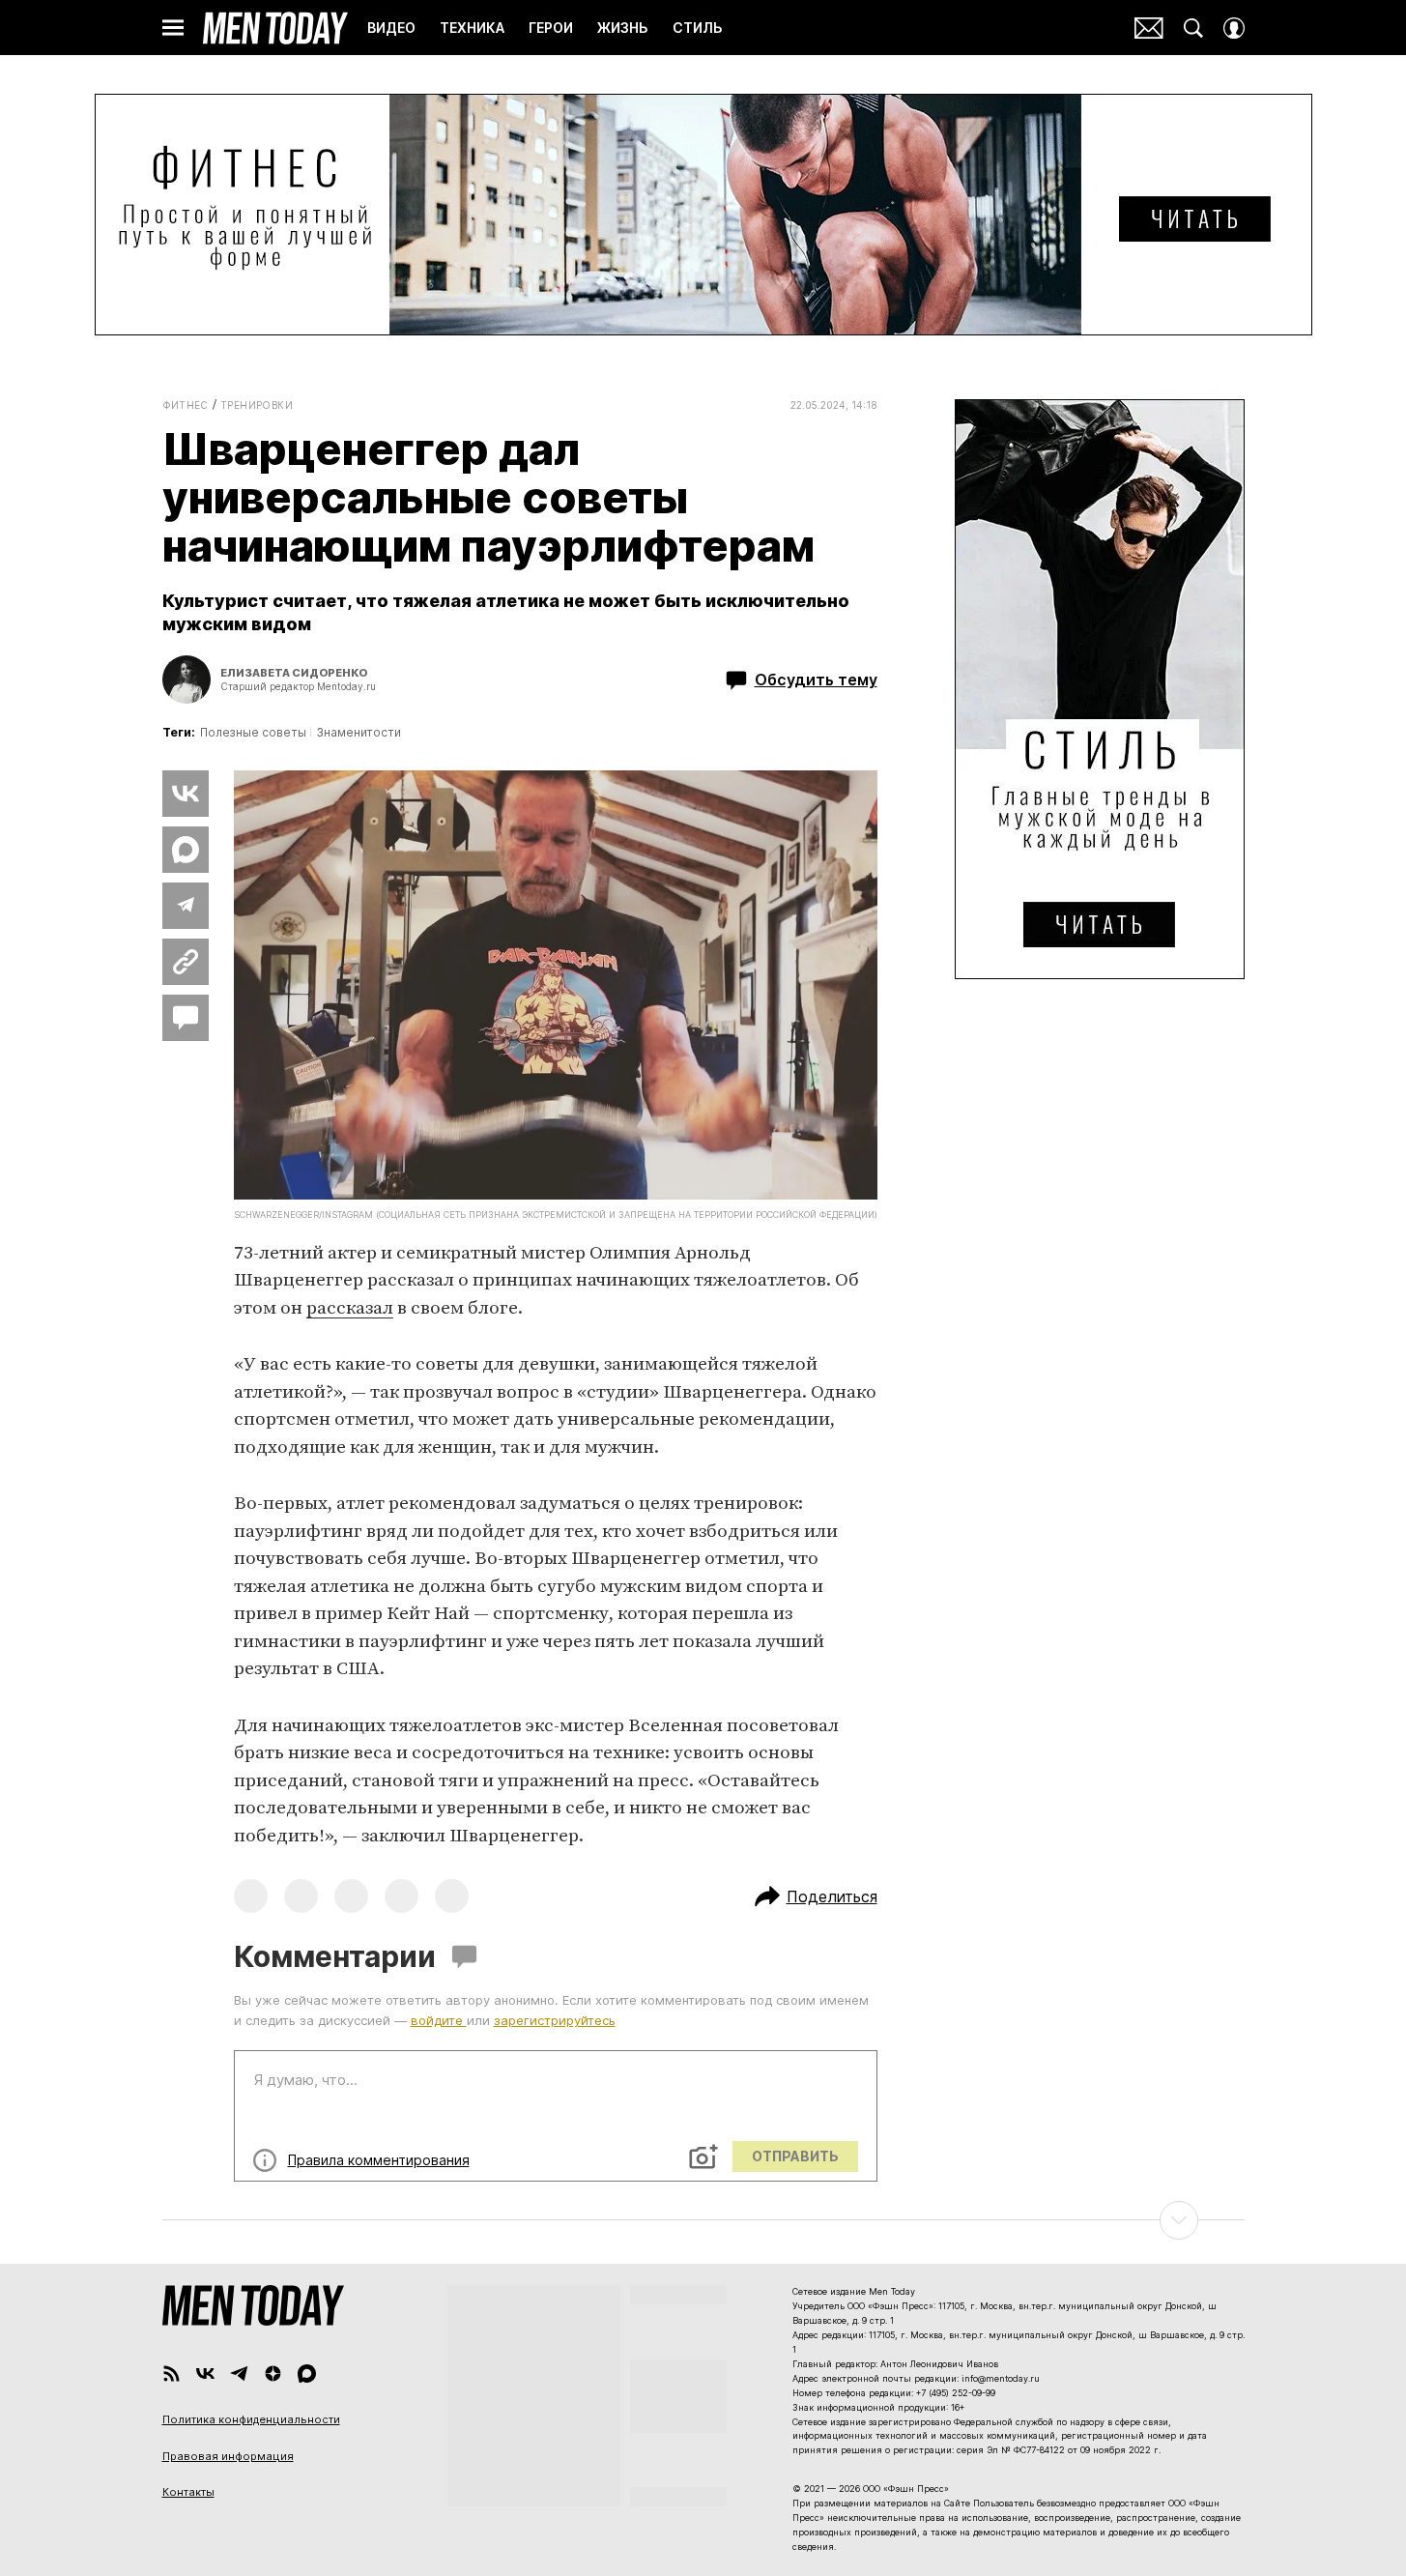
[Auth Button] (1234, 28)
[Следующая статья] (703, 2220)
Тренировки (257, 405)
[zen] (273, 2373)
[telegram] (239, 2373)
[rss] (172, 2373)
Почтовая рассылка (1149, 28)
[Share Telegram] (186, 906)
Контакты (188, 2492)
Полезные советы (253, 732)
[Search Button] (1193, 28)
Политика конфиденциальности (251, 2419)
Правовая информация (228, 2456)
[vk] (205, 2373)
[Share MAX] (186, 850)
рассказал (350, 1308)
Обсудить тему (816, 680)
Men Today (275, 28)
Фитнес (186, 405)
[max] (307, 2373)
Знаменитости (359, 732)
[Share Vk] (186, 794)
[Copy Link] (186, 962)
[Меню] (173, 28)
